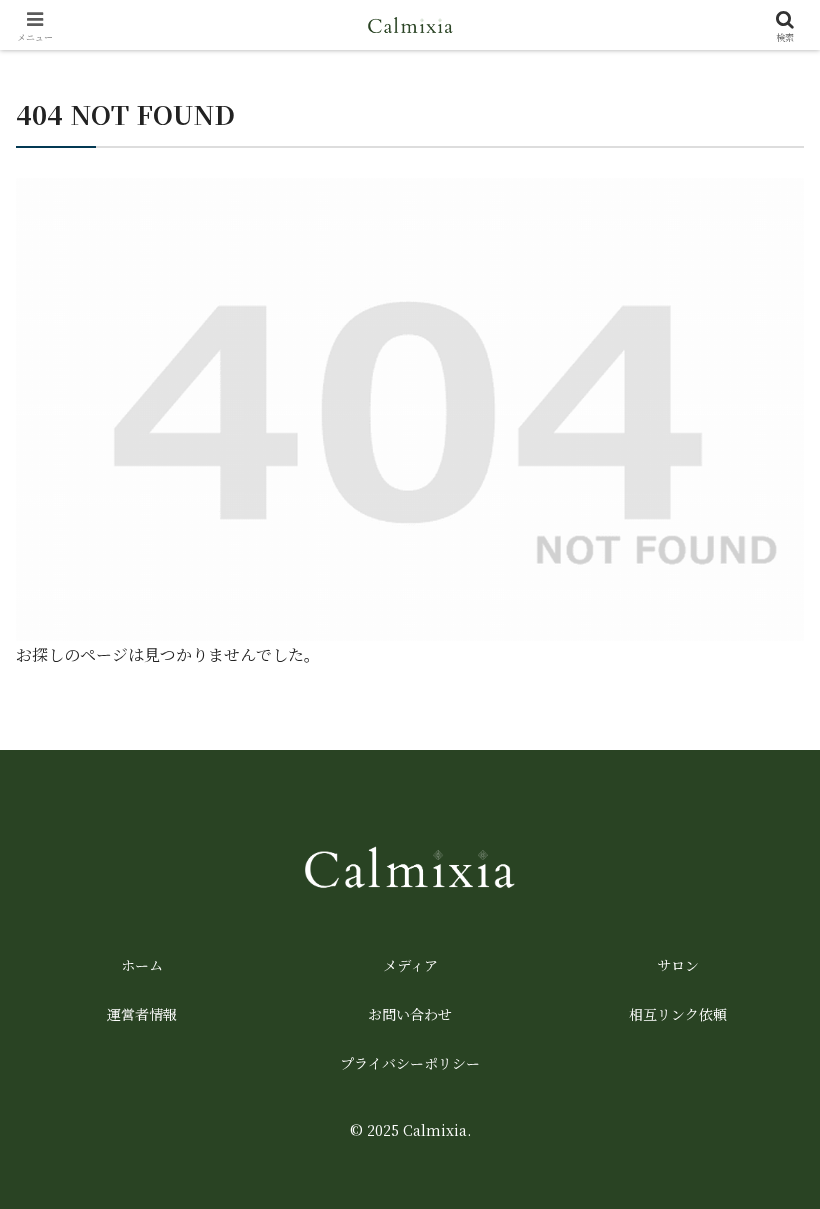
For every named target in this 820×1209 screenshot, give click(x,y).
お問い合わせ (410, 1014)
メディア (410, 965)
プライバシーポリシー (410, 1063)
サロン (678, 965)
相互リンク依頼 (678, 1014)
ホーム (142, 965)
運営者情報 (142, 1014)
